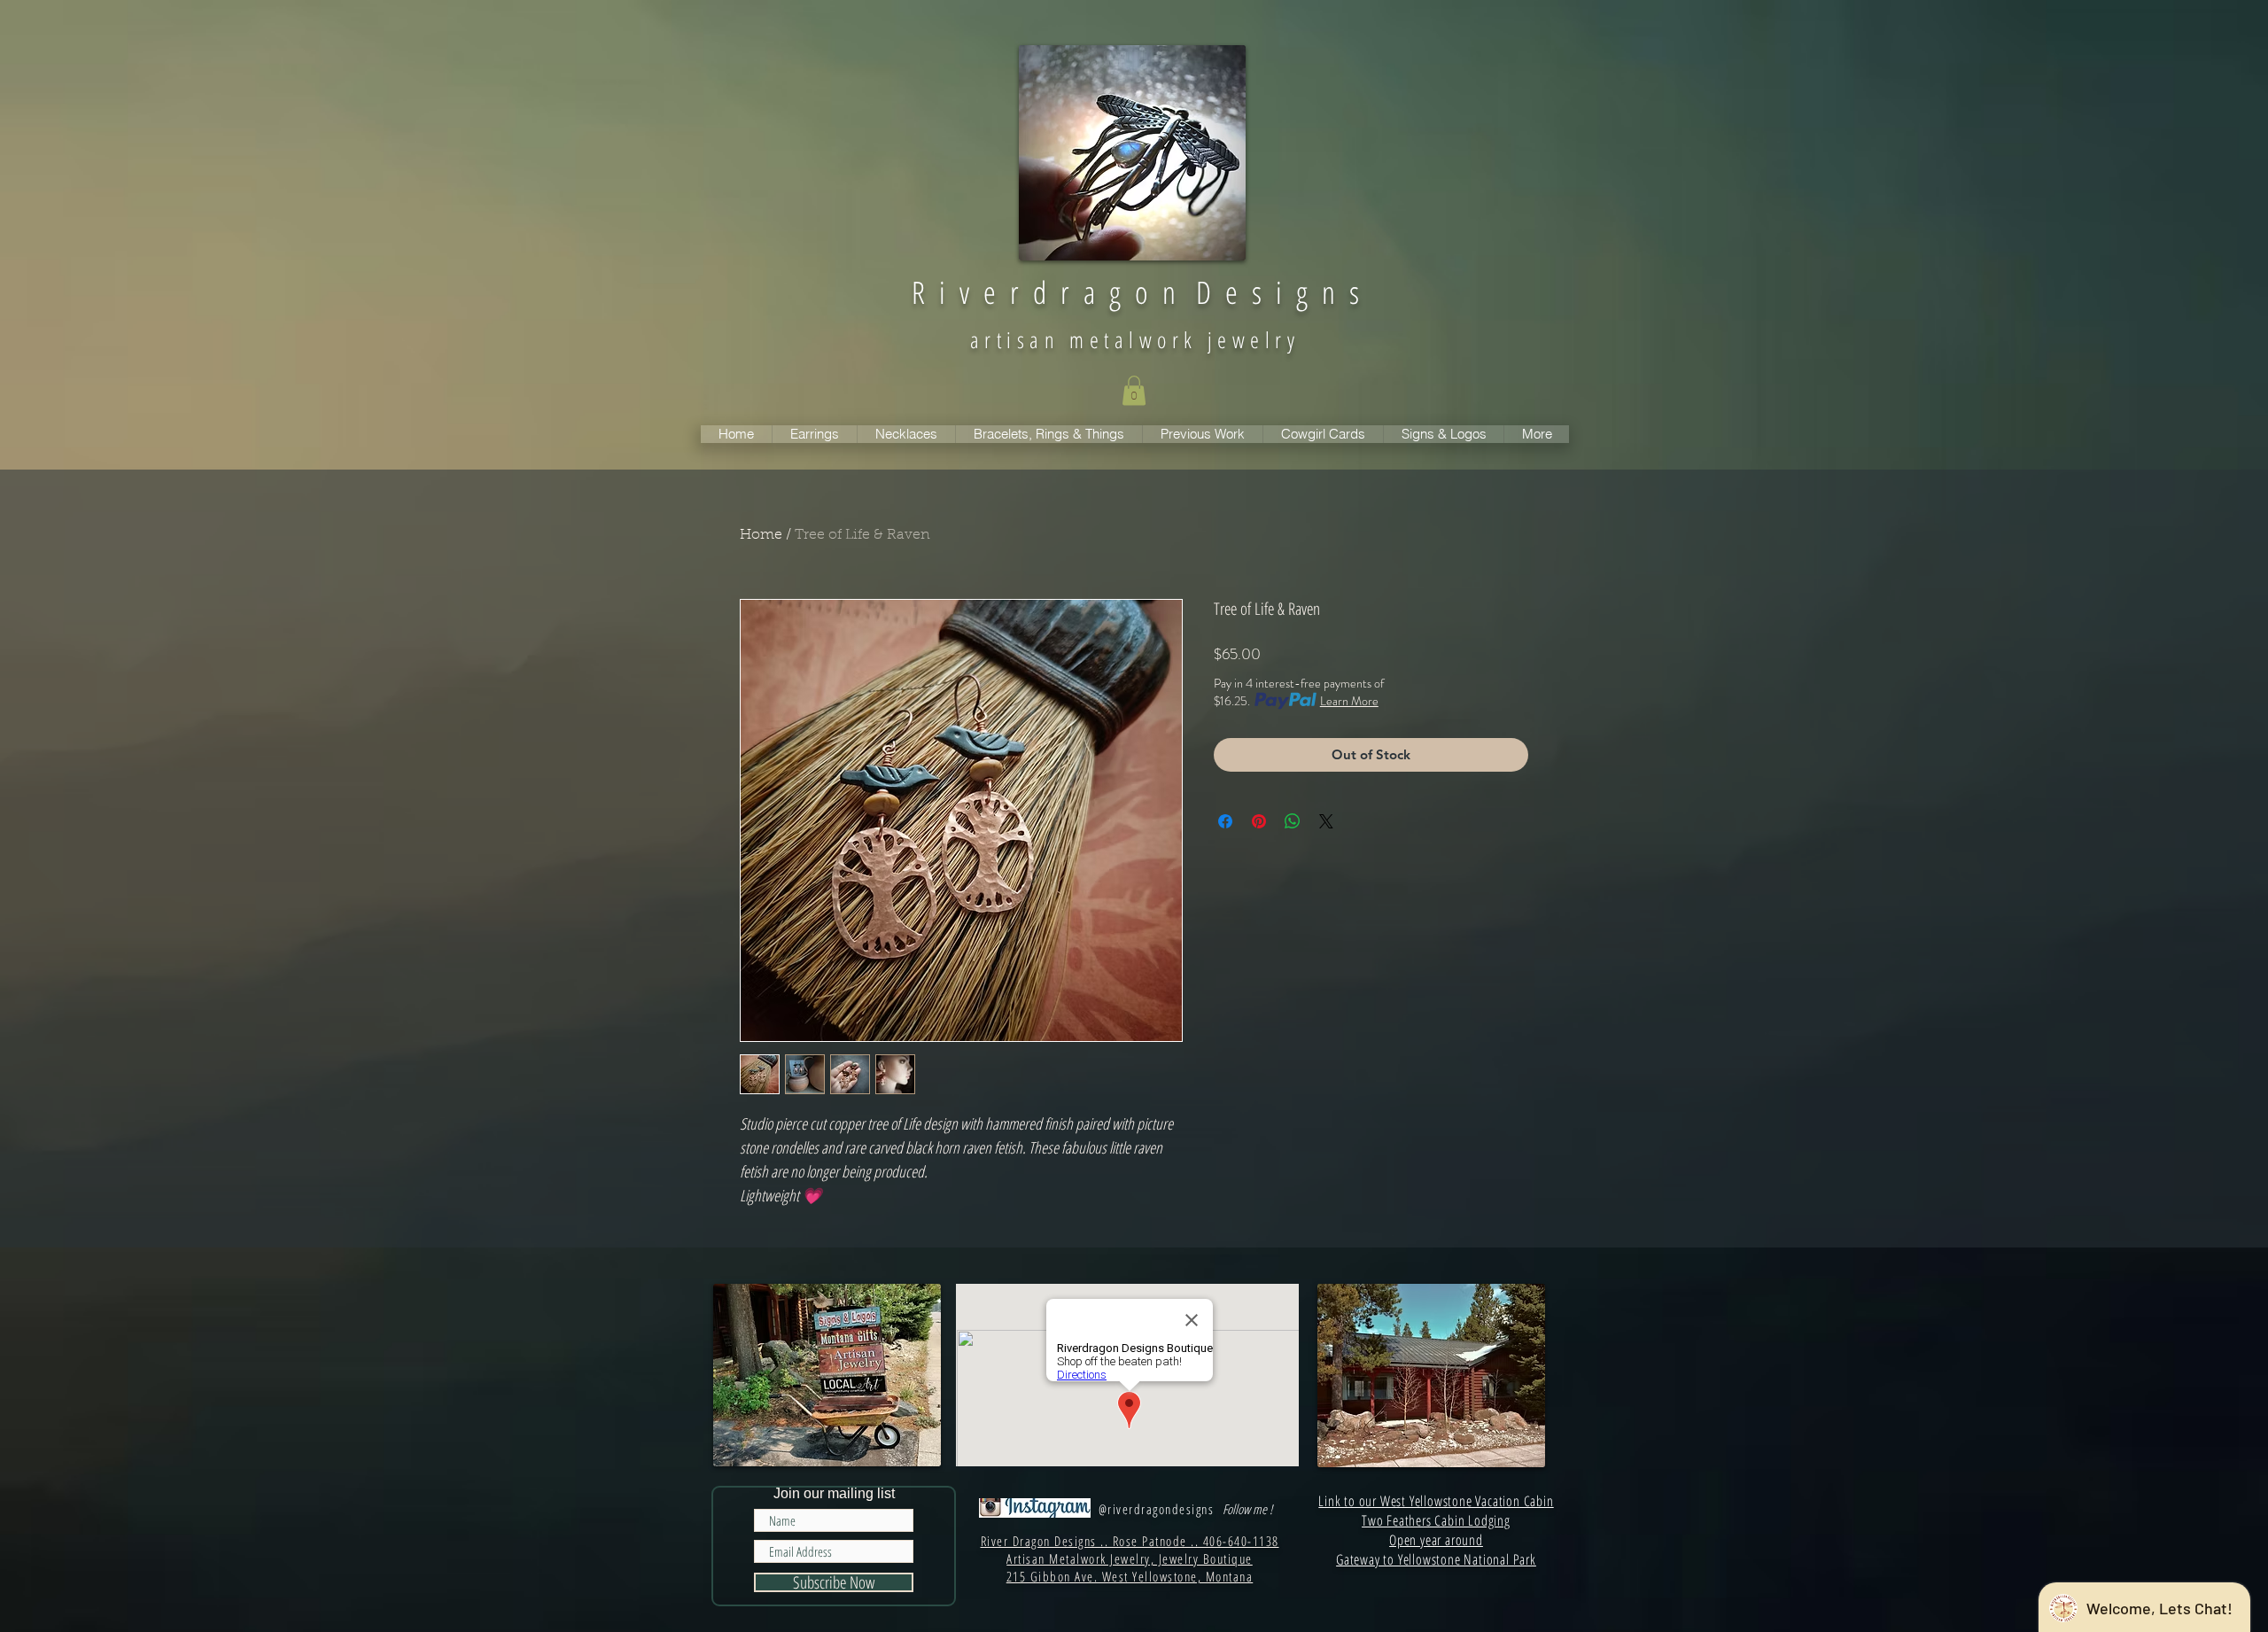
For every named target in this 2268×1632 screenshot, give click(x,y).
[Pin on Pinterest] (1259, 821)
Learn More (1349, 701)
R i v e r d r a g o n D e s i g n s (1135, 292)
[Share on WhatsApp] (1293, 821)
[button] (1134, 390)
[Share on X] (1326, 821)
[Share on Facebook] (1225, 821)
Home (761, 535)
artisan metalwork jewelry (1135, 339)
